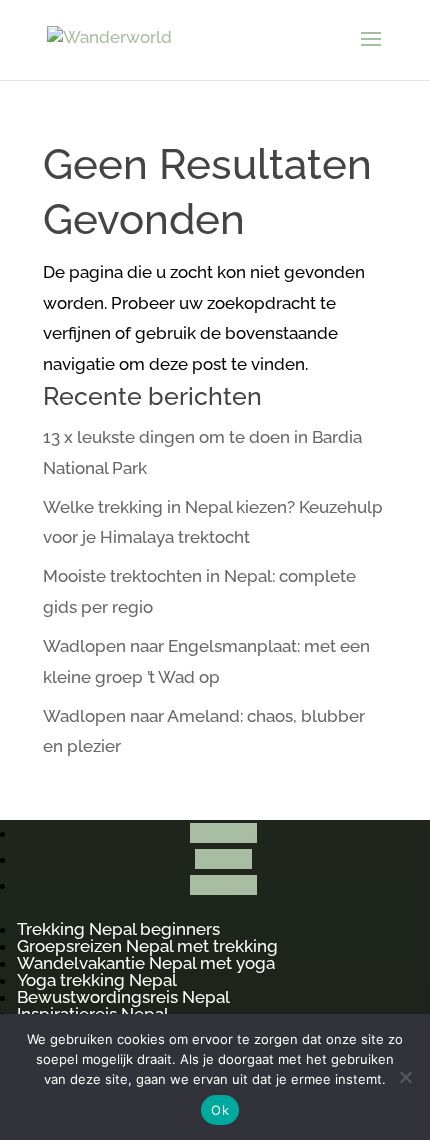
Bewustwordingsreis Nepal (123, 997)
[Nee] (405, 1077)
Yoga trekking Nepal (97, 980)
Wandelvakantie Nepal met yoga (146, 963)
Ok (220, 1110)
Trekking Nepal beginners (118, 929)
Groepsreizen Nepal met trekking (147, 946)
